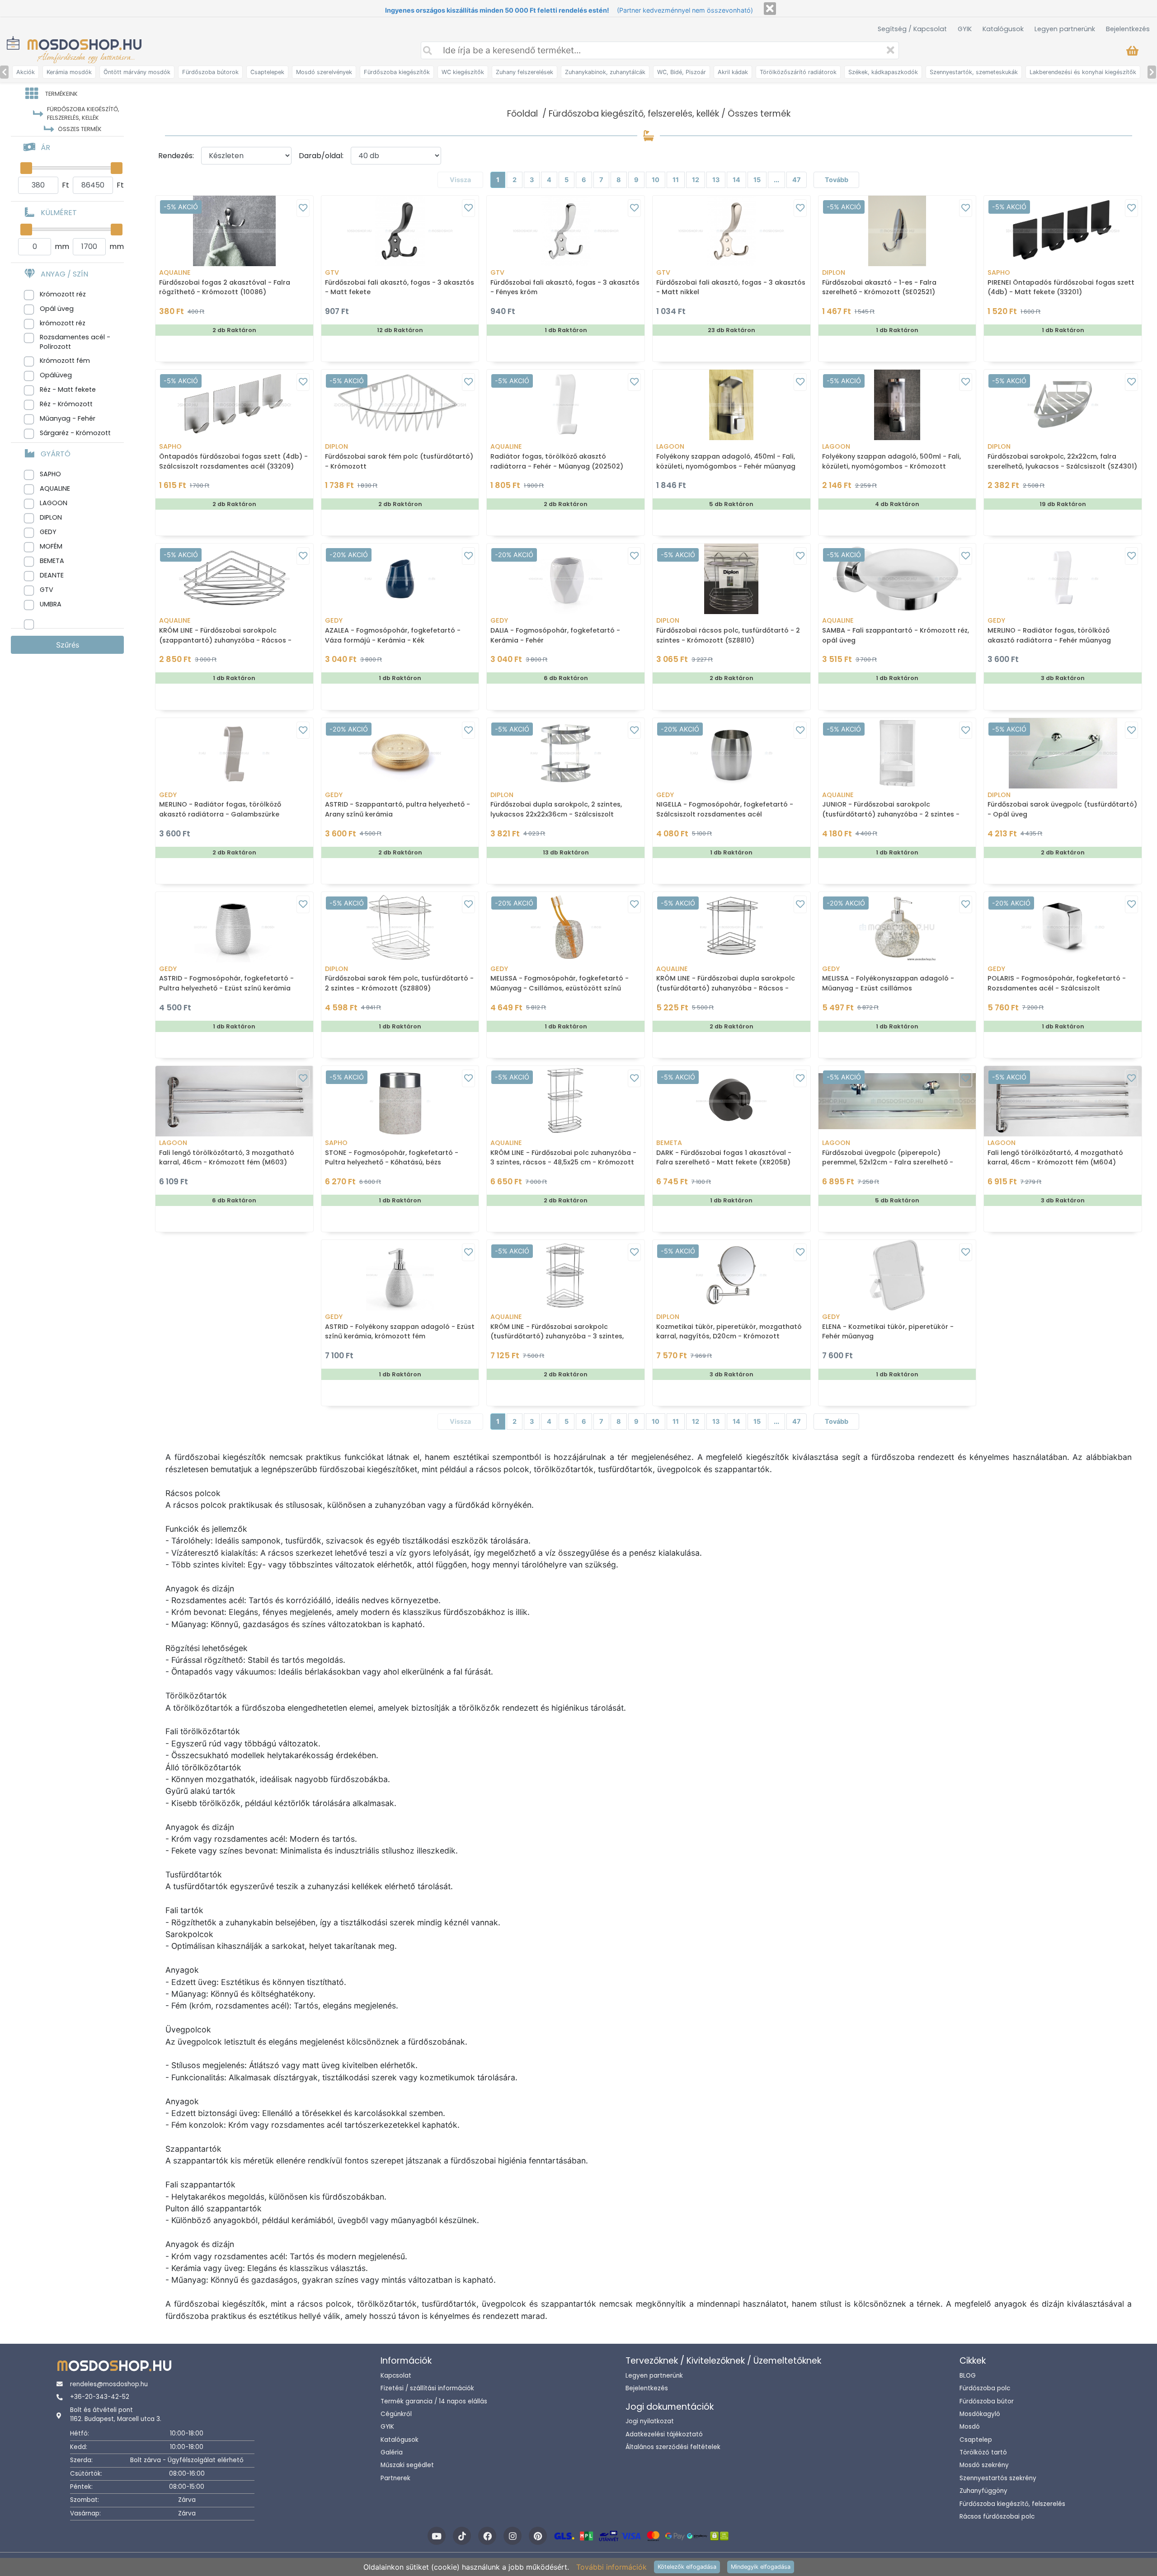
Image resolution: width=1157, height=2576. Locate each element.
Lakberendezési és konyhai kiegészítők (1083, 72)
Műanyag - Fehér (68, 418)
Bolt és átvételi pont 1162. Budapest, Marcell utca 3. (116, 2414)
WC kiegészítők (463, 72)
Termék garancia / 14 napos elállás (434, 2401)
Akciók (26, 72)
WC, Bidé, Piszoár (682, 72)
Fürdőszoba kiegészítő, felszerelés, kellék (634, 114)
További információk (611, 2567)
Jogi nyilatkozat (650, 2421)
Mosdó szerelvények (324, 72)
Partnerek (395, 2478)
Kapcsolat (396, 2376)
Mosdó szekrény (984, 2465)
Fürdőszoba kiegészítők (397, 72)
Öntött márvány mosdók (137, 72)
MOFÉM (51, 546)
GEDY (48, 532)
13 (716, 180)
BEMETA (52, 561)
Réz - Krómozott (66, 404)
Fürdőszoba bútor (987, 2401)
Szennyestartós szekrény (998, 2478)
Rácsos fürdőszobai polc (997, 2517)
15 (757, 180)
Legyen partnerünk (1065, 29)
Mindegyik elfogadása (761, 2567)
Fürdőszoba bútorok (210, 72)
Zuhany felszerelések (524, 72)
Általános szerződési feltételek (673, 2447)
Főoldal (522, 114)
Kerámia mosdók (69, 72)
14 (736, 180)
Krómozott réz (63, 294)
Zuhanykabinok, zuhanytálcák (605, 72)
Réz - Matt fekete (68, 389)
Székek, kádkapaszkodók (883, 72)
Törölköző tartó (983, 2452)
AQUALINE (55, 488)
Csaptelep (976, 2440)
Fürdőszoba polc (985, 2388)
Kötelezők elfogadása (687, 2567)
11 (676, 180)
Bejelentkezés (1128, 29)
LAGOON (54, 503)
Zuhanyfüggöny (983, 2491)
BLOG (968, 2376)
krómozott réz (63, 323)
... (776, 180)
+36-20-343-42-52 (100, 2397)
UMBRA (51, 604)
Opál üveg (57, 309)
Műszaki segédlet (407, 2465)
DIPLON (51, 517)
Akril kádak (733, 72)
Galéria (392, 2452)
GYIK (965, 29)
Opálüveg (56, 375)
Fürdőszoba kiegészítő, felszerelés (1012, 2504)
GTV (47, 590)
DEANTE (52, 575)
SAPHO (50, 474)
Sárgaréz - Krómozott (75, 433)
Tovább (837, 180)
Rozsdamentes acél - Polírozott (75, 342)
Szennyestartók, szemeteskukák (974, 72)
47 (797, 180)
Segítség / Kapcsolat (912, 29)
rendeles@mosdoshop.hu (109, 2384)
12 (696, 180)
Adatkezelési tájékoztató (664, 2434)
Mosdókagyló (980, 2414)
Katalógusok (1003, 29)
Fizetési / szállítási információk (427, 2388)
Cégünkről (396, 2414)
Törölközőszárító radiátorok (798, 72)
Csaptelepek (267, 72)
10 (656, 180)
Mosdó (970, 2427)
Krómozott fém (65, 361)
